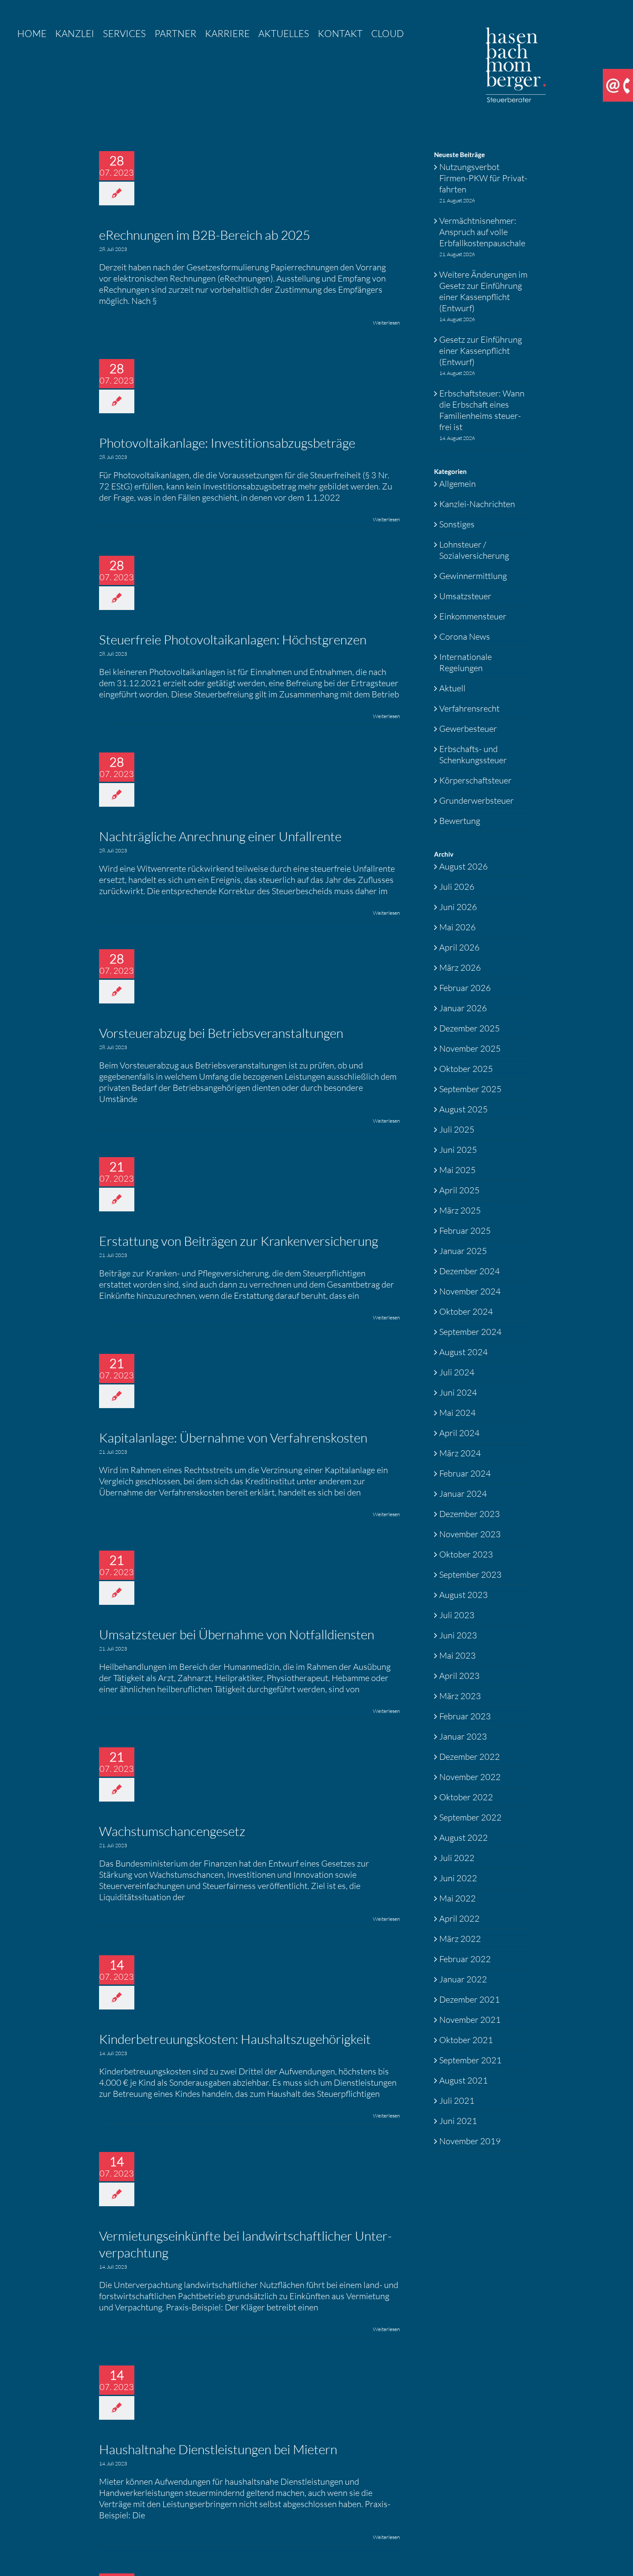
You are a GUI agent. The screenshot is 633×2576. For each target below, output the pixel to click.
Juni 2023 (458, 1635)
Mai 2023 (458, 1655)
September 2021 (470, 2060)
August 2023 (464, 1595)
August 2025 (464, 1109)
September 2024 (470, 1332)
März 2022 (460, 1939)
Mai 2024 (458, 1413)
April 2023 (459, 1676)
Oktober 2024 (466, 1311)
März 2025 (460, 1210)
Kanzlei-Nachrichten (477, 504)
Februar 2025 (465, 1231)
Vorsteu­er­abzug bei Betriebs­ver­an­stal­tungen (221, 1033)
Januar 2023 (463, 1736)
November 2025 (470, 1048)
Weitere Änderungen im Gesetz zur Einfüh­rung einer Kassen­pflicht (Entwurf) (483, 291)
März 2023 (460, 1696)
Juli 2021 (457, 2101)
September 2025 (470, 1089)
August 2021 (464, 2080)
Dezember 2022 (470, 1757)
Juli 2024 (457, 1372)
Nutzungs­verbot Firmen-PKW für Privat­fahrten (483, 178)
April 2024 (459, 1433)
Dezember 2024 (470, 1271)
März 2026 (460, 968)
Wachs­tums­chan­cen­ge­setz (172, 1831)
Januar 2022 (463, 1979)
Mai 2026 (458, 927)
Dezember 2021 (470, 1999)
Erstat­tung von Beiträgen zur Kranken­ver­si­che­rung (239, 1241)
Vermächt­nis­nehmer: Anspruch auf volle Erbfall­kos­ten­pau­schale (482, 232)
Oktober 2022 (466, 1797)
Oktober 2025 (466, 1069)
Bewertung (460, 821)
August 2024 (464, 1352)
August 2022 (464, 1838)
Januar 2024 (463, 1494)
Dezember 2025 (470, 1028)
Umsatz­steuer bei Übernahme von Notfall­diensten (237, 1634)
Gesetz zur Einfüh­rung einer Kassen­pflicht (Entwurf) (481, 351)
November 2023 (470, 1534)
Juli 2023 (457, 1615)
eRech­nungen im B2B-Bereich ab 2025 (205, 235)
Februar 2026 (465, 988)
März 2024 (460, 1453)
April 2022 (459, 1918)
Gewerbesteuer (468, 729)
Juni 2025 (458, 1150)
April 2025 (459, 1190)
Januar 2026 (463, 1008)
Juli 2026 (457, 887)
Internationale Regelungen (465, 662)
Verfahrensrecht (469, 708)
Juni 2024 (458, 1392)
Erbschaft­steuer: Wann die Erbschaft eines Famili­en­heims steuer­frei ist (482, 410)
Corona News (465, 636)
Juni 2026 (458, 907)
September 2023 (470, 1574)
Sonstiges (457, 524)
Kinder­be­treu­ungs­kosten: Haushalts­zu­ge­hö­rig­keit (235, 2039)
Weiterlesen (386, 323)
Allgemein (458, 484)
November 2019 (470, 2141)
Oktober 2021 (466, 2040)
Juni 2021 (458, 2121)
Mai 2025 (458, 1170)
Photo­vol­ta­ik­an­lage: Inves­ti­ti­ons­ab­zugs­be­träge (227, 443)
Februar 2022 (465, 1959)
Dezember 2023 (470, 1514)
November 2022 (470, 1777)
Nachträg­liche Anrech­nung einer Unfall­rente (220, 836)
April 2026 (459, 947)
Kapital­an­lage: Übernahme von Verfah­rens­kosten (233, 1438)
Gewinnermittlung (473, 576)
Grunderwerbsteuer (476, 800)
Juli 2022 (457, 1858)
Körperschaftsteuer (475, 780)
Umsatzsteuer (465, 596)
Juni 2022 (458, 1878)
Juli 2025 (457, 1129)
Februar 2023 (465, 1716)
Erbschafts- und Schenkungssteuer (473, 754)
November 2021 (470, 2020)
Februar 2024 (465, 1473)
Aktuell (452, 688)
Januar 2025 (463, 1251)
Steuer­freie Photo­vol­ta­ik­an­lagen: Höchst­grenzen (233, 639)
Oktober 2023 (466, 1554)
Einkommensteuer (473, 616)
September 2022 (470, 1817)
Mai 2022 (458, 1898)
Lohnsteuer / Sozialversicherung (474, 550)
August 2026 (464, 866)
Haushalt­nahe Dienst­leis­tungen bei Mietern (218, 2449)
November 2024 (470, 1291)
